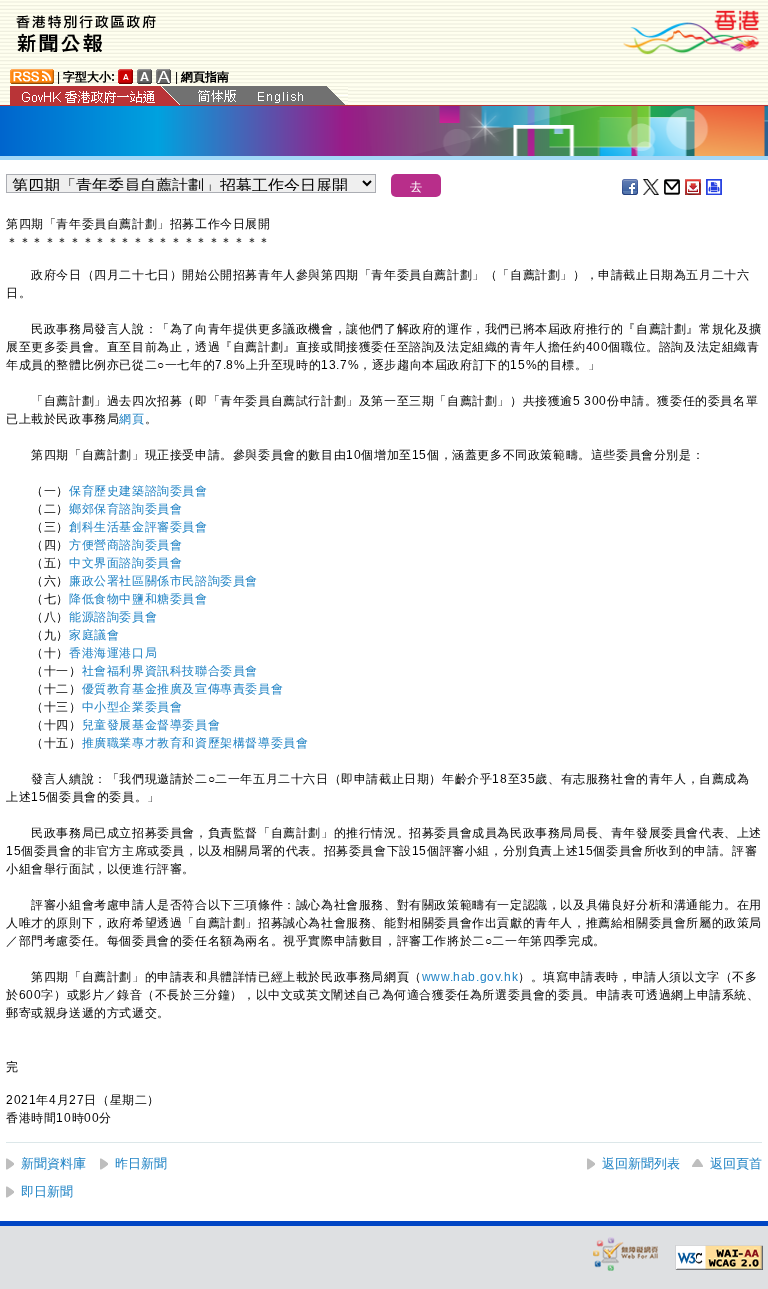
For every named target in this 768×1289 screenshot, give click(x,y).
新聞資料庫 (53, 1163)
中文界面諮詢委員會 (125, 563)
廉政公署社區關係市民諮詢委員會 (163, 581)
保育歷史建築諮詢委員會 (138, 491)
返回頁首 (736, 1163)
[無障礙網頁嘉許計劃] (626, 1253)
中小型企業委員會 (132, 707)
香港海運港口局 (113, 653)
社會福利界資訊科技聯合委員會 (170, 671)
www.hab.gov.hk (470, 977)
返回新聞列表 (641, 1163)
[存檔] (694, 187)
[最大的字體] (164, 76)
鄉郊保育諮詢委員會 (125, 509)
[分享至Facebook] (631, 187)
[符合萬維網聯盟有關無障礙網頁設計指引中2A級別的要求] (719, 1258)
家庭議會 (94, 635)
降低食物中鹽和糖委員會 (138, 599)
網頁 (131, 419)
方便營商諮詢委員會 (125, 545)
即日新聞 (47, 1191)
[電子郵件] (673, 187)
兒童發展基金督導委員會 (151, 725)
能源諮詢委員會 (113, 617)
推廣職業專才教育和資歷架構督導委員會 (195, 743)
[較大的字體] (145, 76)
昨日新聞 (141, 1163)
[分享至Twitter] (652, 187)
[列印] (715, 187)
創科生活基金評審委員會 (138, 527)
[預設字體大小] (126, 76)
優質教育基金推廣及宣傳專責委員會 (183, 689)
